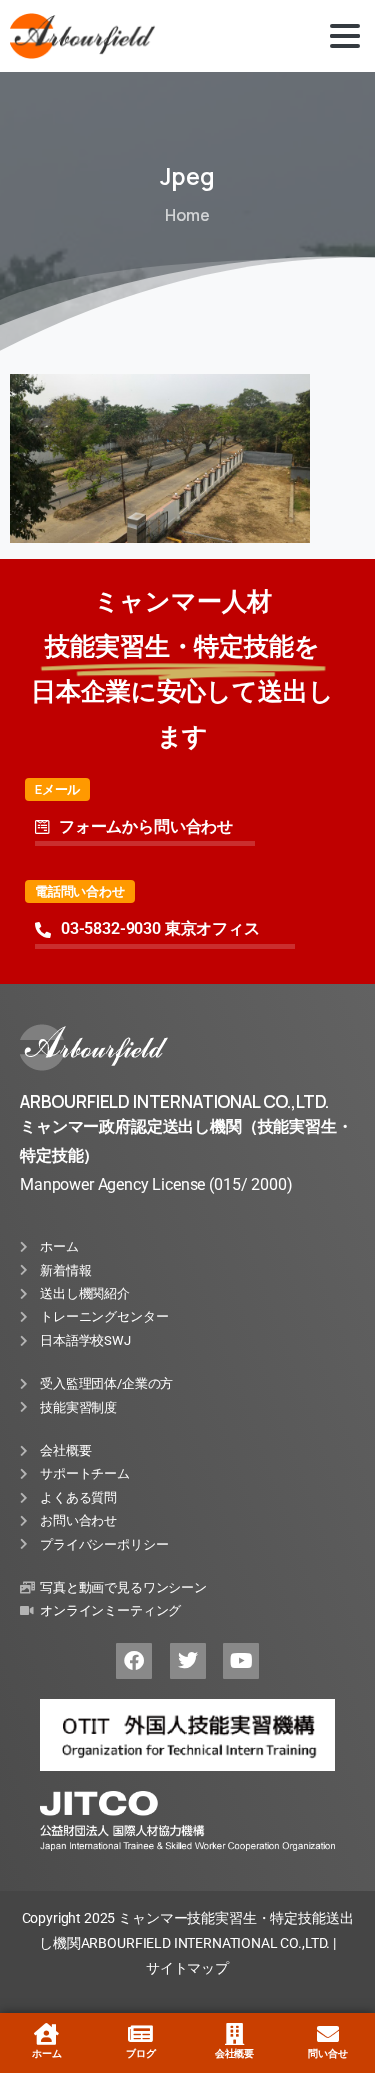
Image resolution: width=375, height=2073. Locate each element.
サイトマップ (187, 1968)
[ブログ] (141, 2034)
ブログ (141, 2053)
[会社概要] (234, 2034)
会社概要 (234, 2053)
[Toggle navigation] (345, 36)
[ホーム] (47, 2034)
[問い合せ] (328, 2034)
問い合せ (327, 2053)
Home (187, 215)
